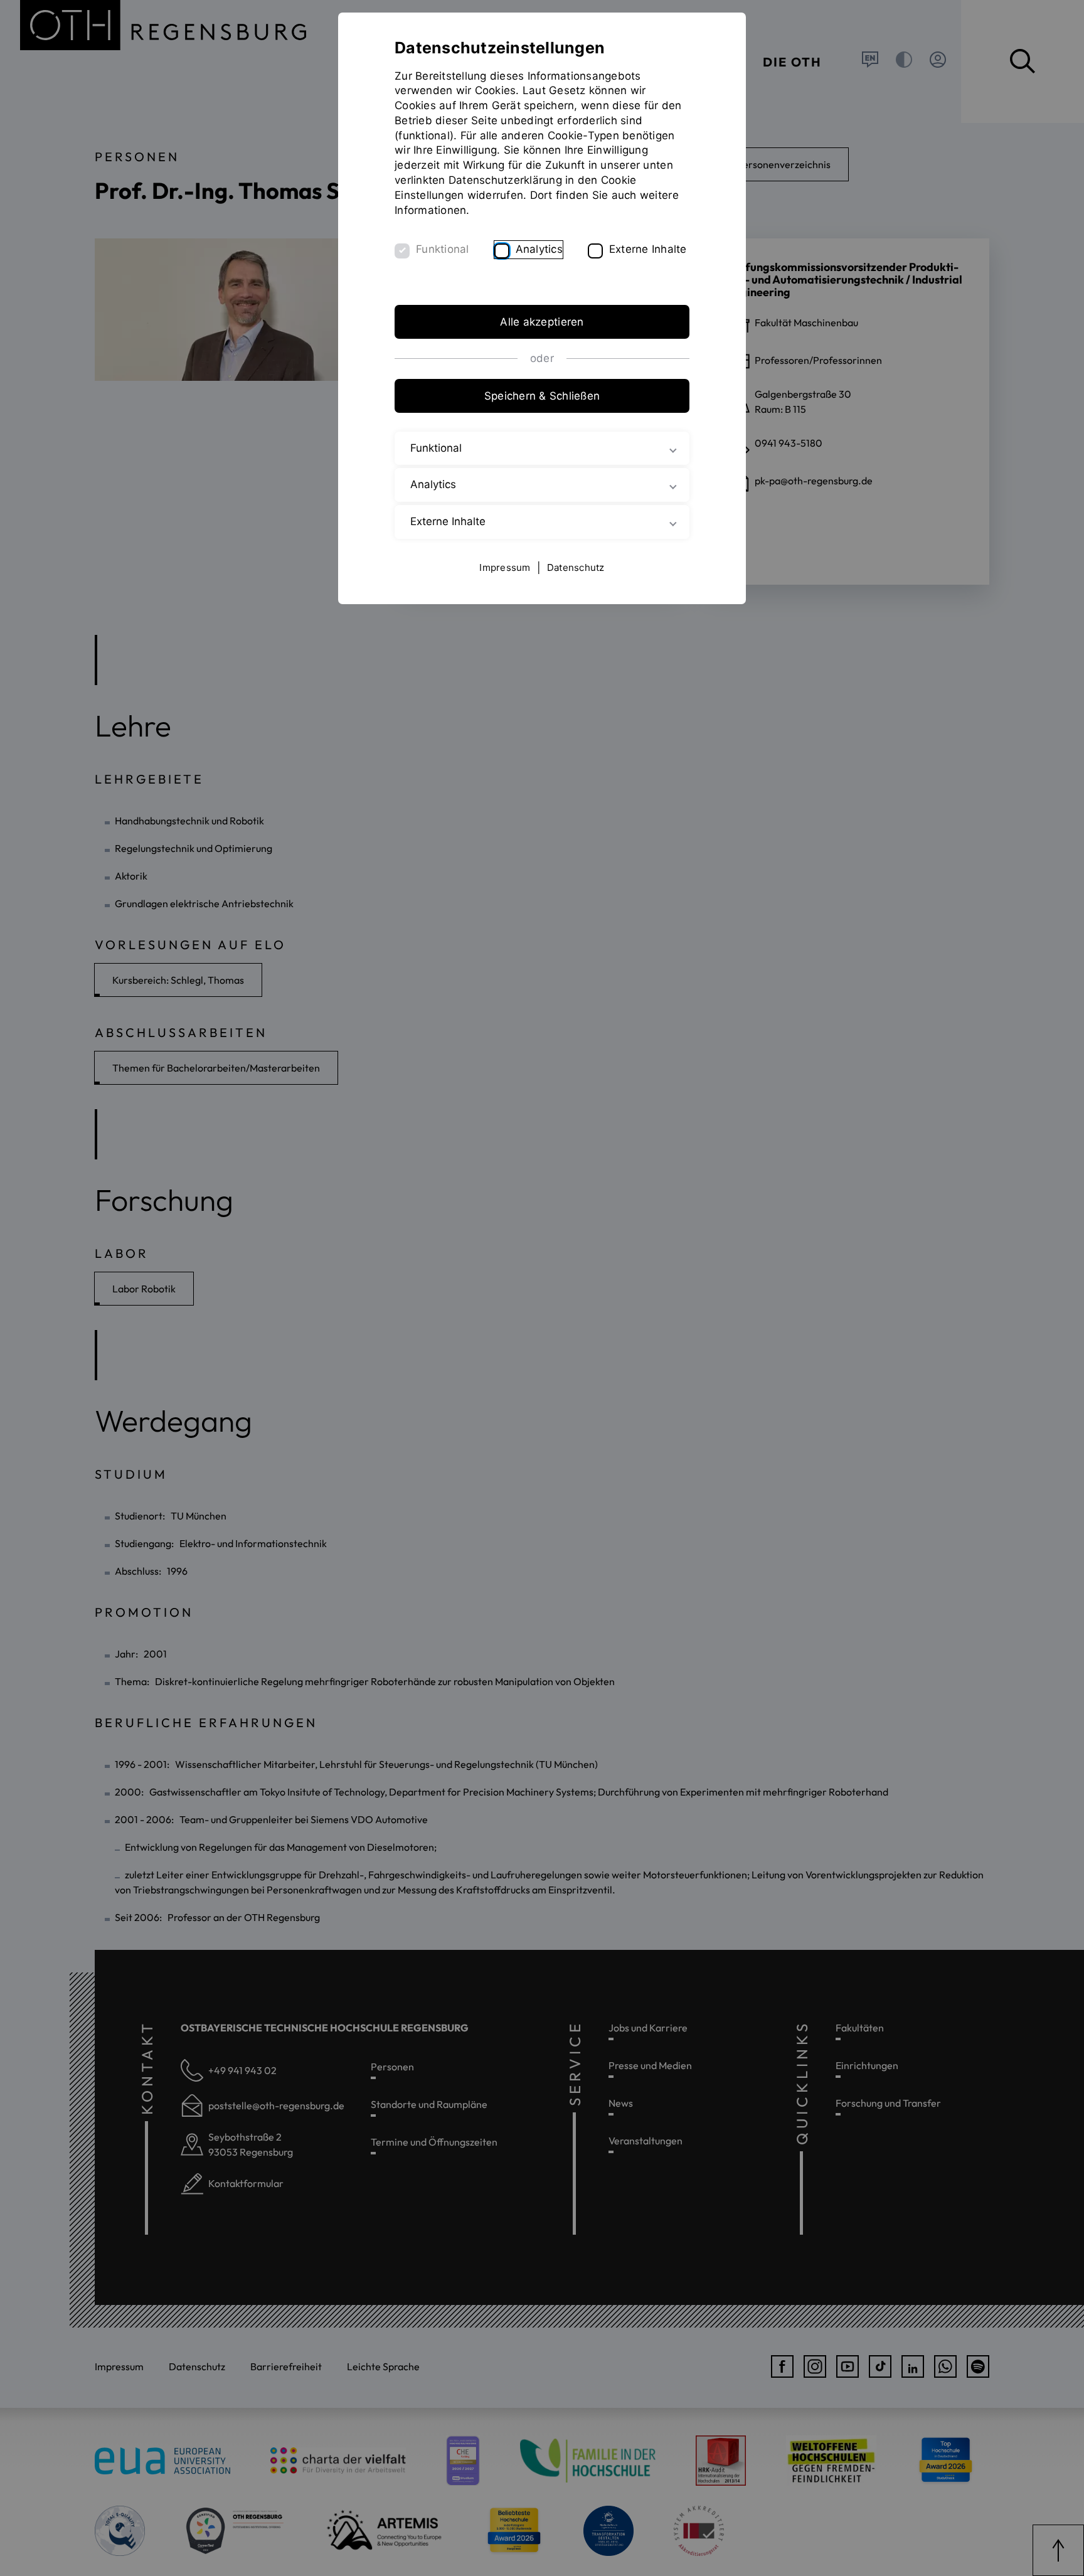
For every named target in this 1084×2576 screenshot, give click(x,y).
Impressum (505, 567)
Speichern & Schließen (542, 396)
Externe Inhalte (648, 249)
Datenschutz (576, 567)
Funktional (443, 249)
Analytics (539, 249)
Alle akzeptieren (542, 322)
